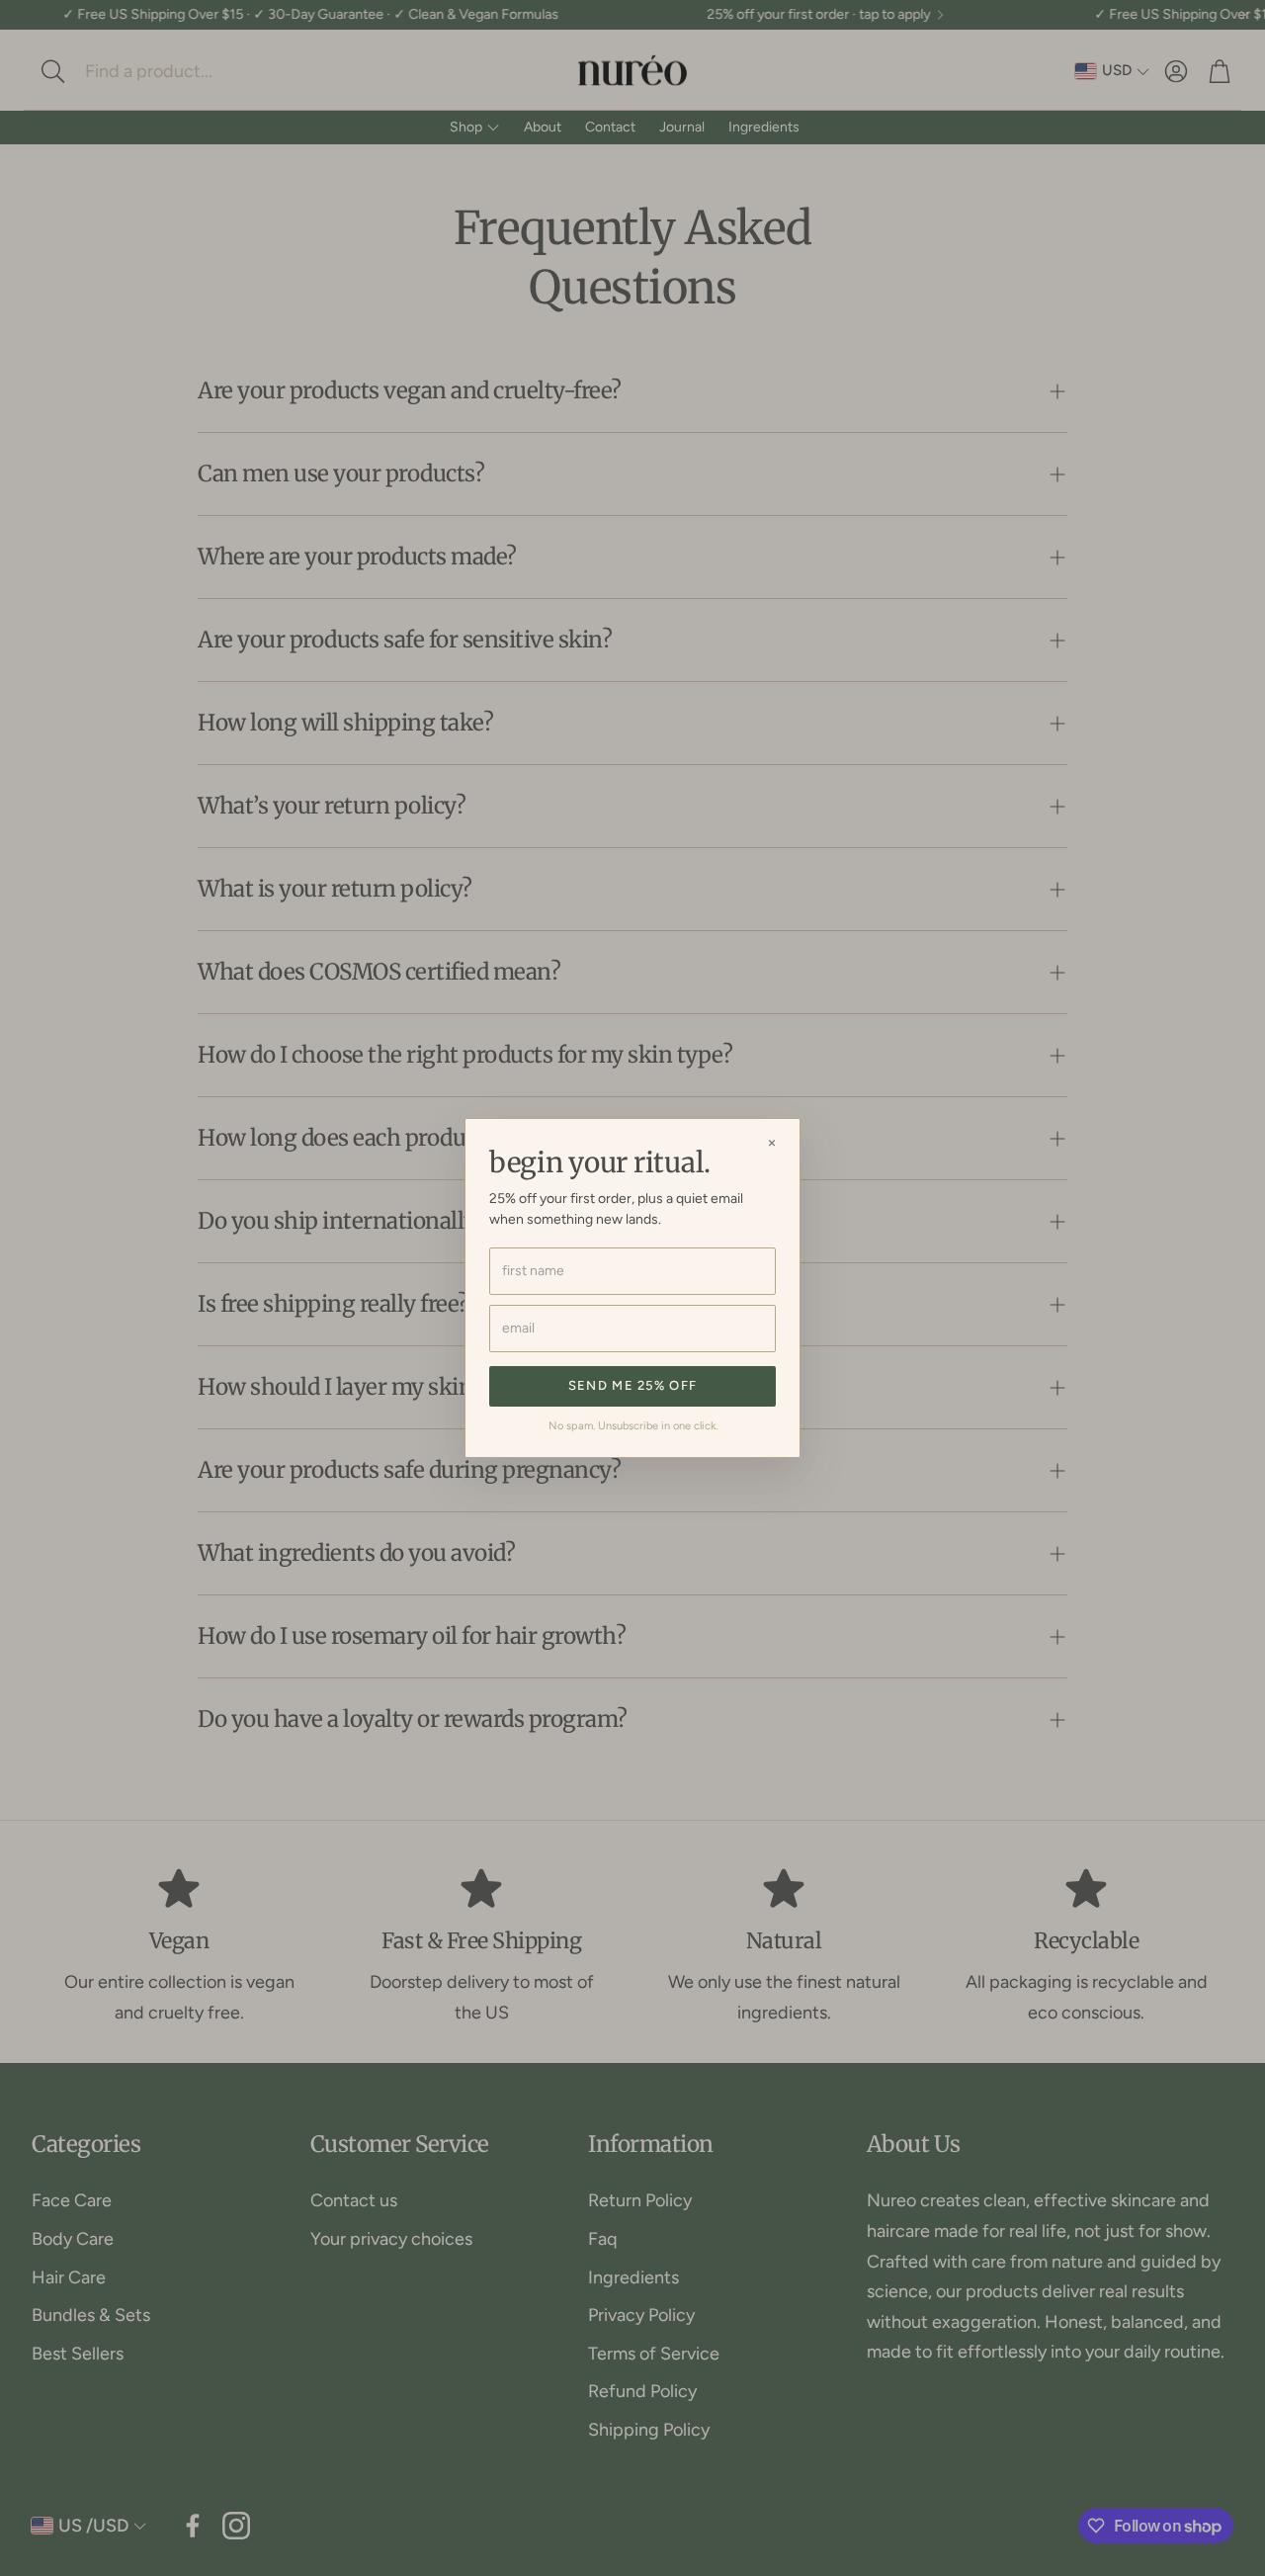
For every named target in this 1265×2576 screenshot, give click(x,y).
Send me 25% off (633, 1385)
